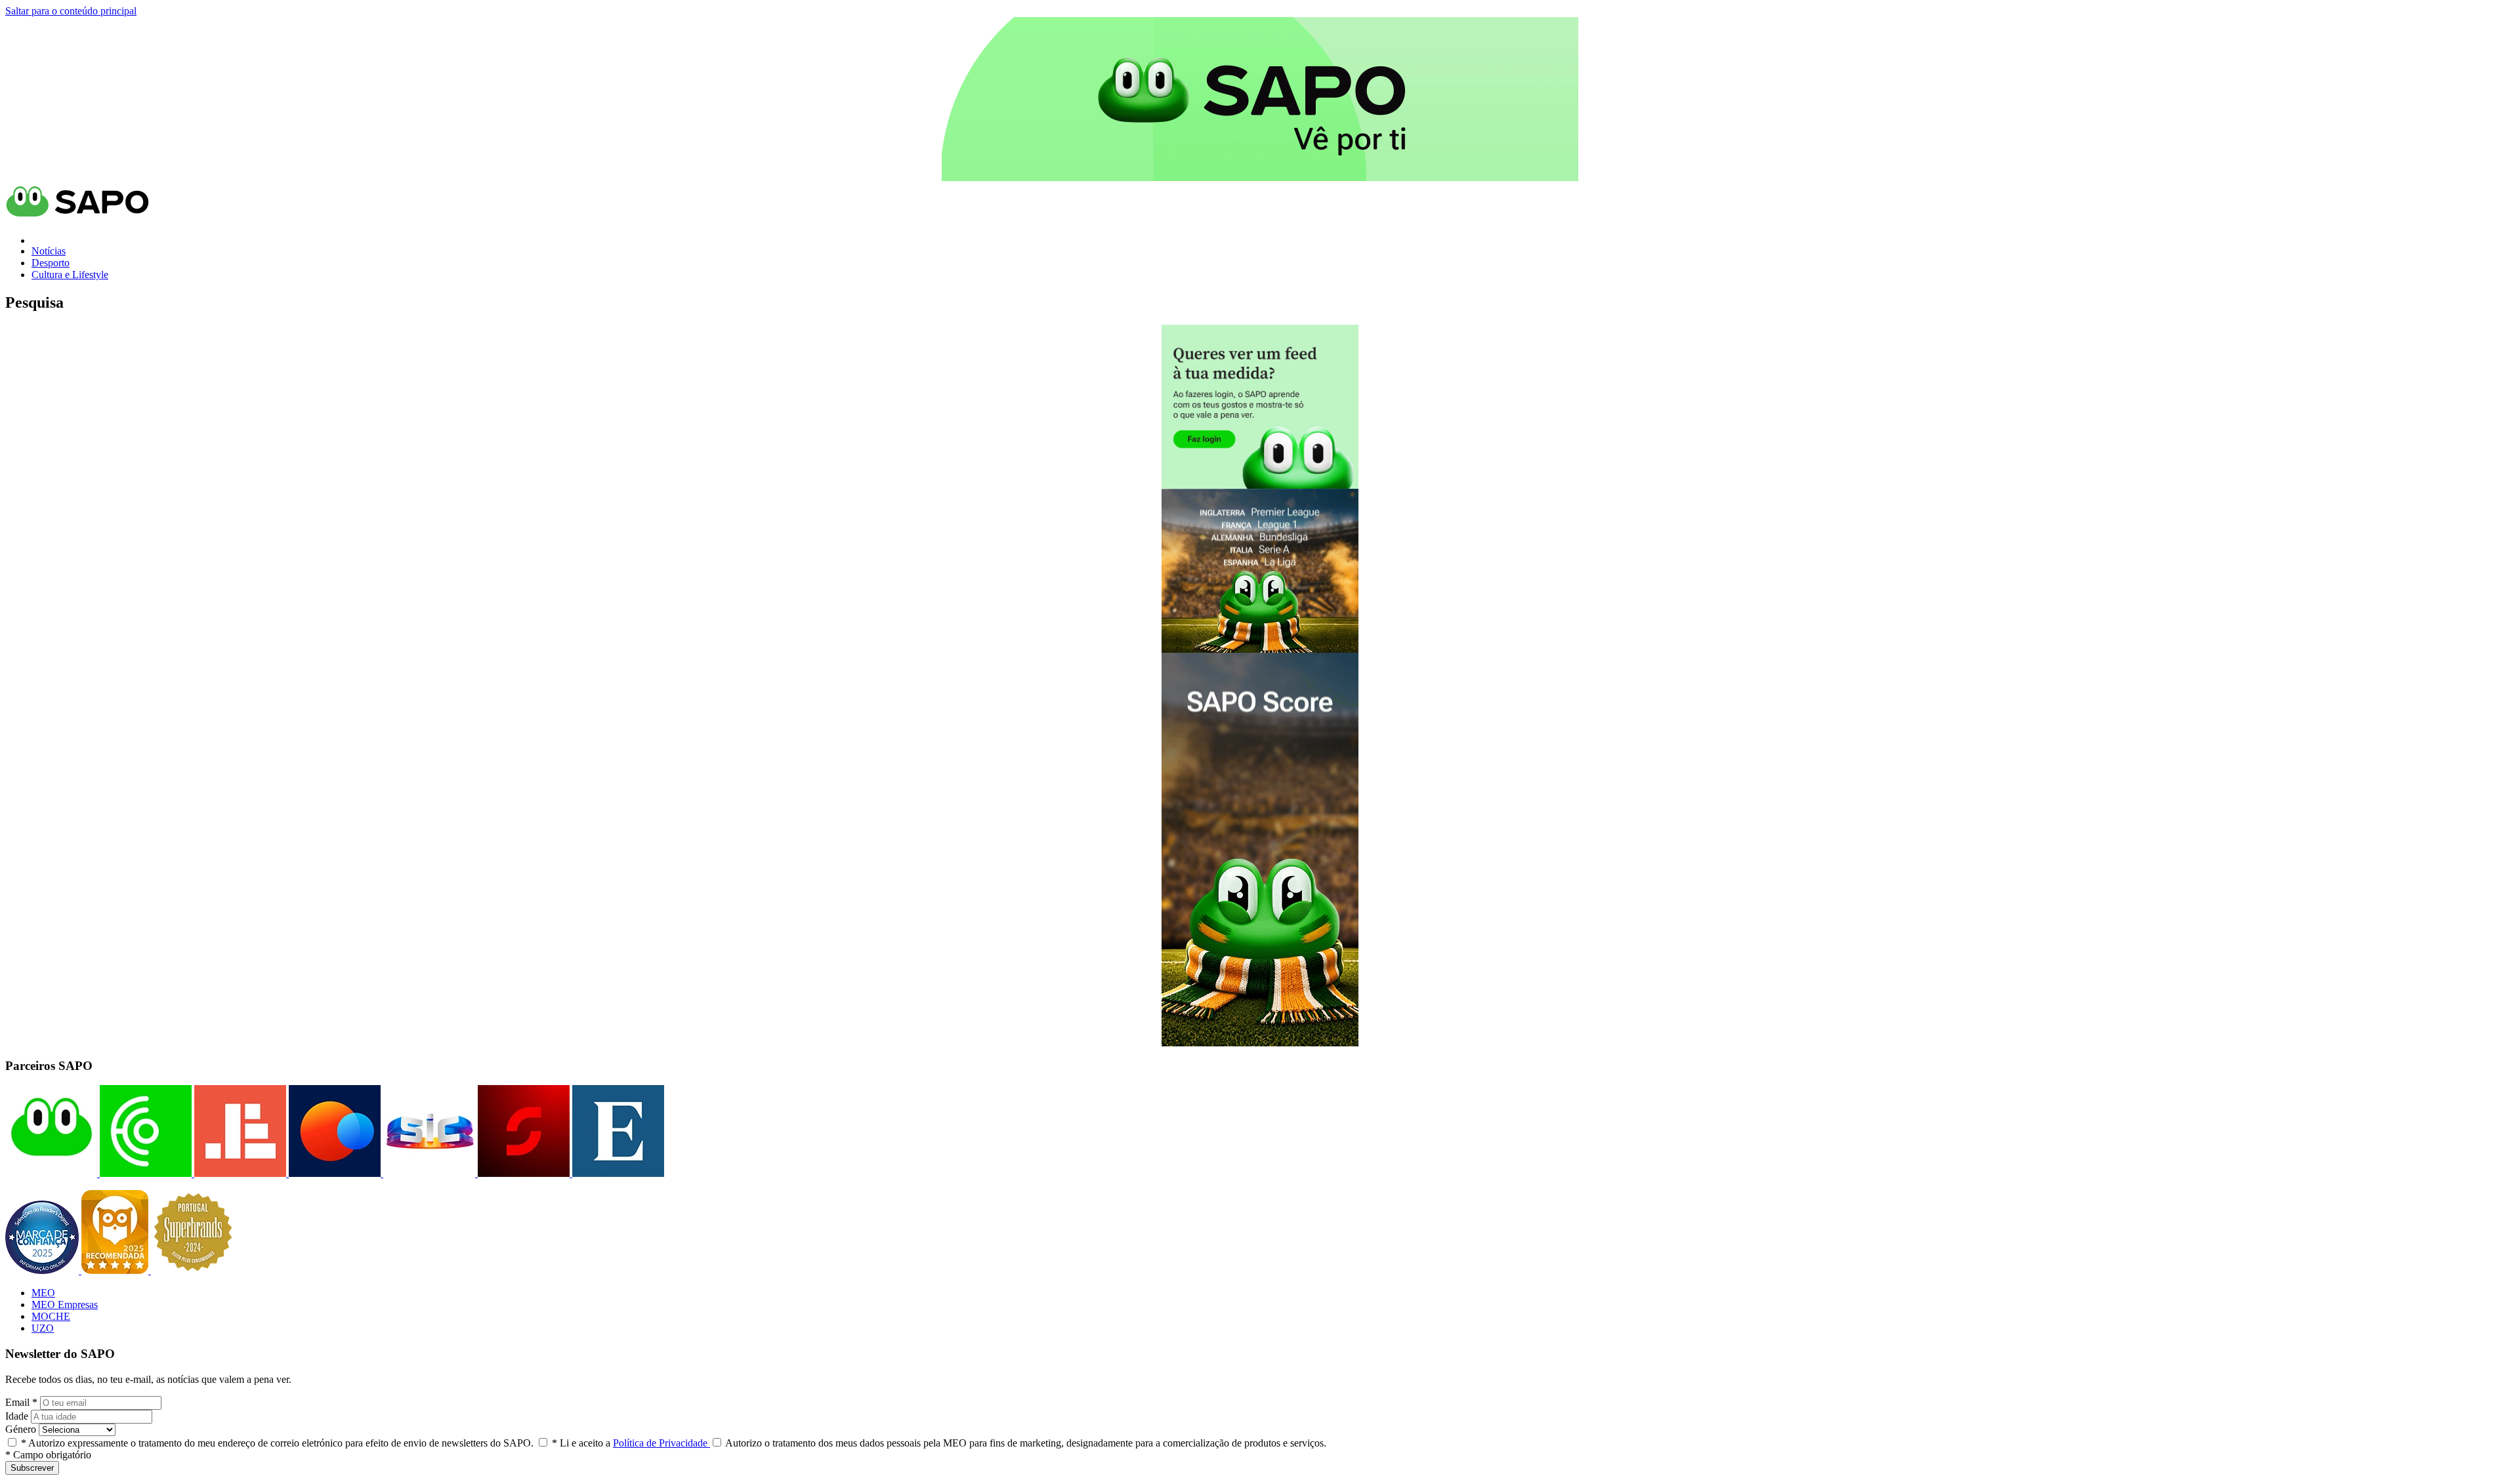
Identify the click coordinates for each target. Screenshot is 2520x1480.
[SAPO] (51, 1173)
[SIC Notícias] (522, 1173)
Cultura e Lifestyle (70, 275)
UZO (43, 1328)
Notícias (49, 251)
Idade (17, 1416)
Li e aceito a (631, 1443)
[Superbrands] (193, 1270)
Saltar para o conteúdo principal (71, 11)
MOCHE (51, 1316)
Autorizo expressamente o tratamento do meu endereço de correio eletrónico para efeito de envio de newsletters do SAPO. (277, 1443)
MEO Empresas (65, 1305)
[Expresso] (617, 1173)
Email (21, 1402)
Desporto (51, 263)
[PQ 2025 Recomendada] (116, 1270)
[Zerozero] (333, 1173)
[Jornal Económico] (239, 1173)
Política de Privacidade (661, 1443)
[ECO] (144, 1173)
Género (21, 1429)
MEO (43, 1293)
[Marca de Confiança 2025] (43, 1270)
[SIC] (428, 1173)
